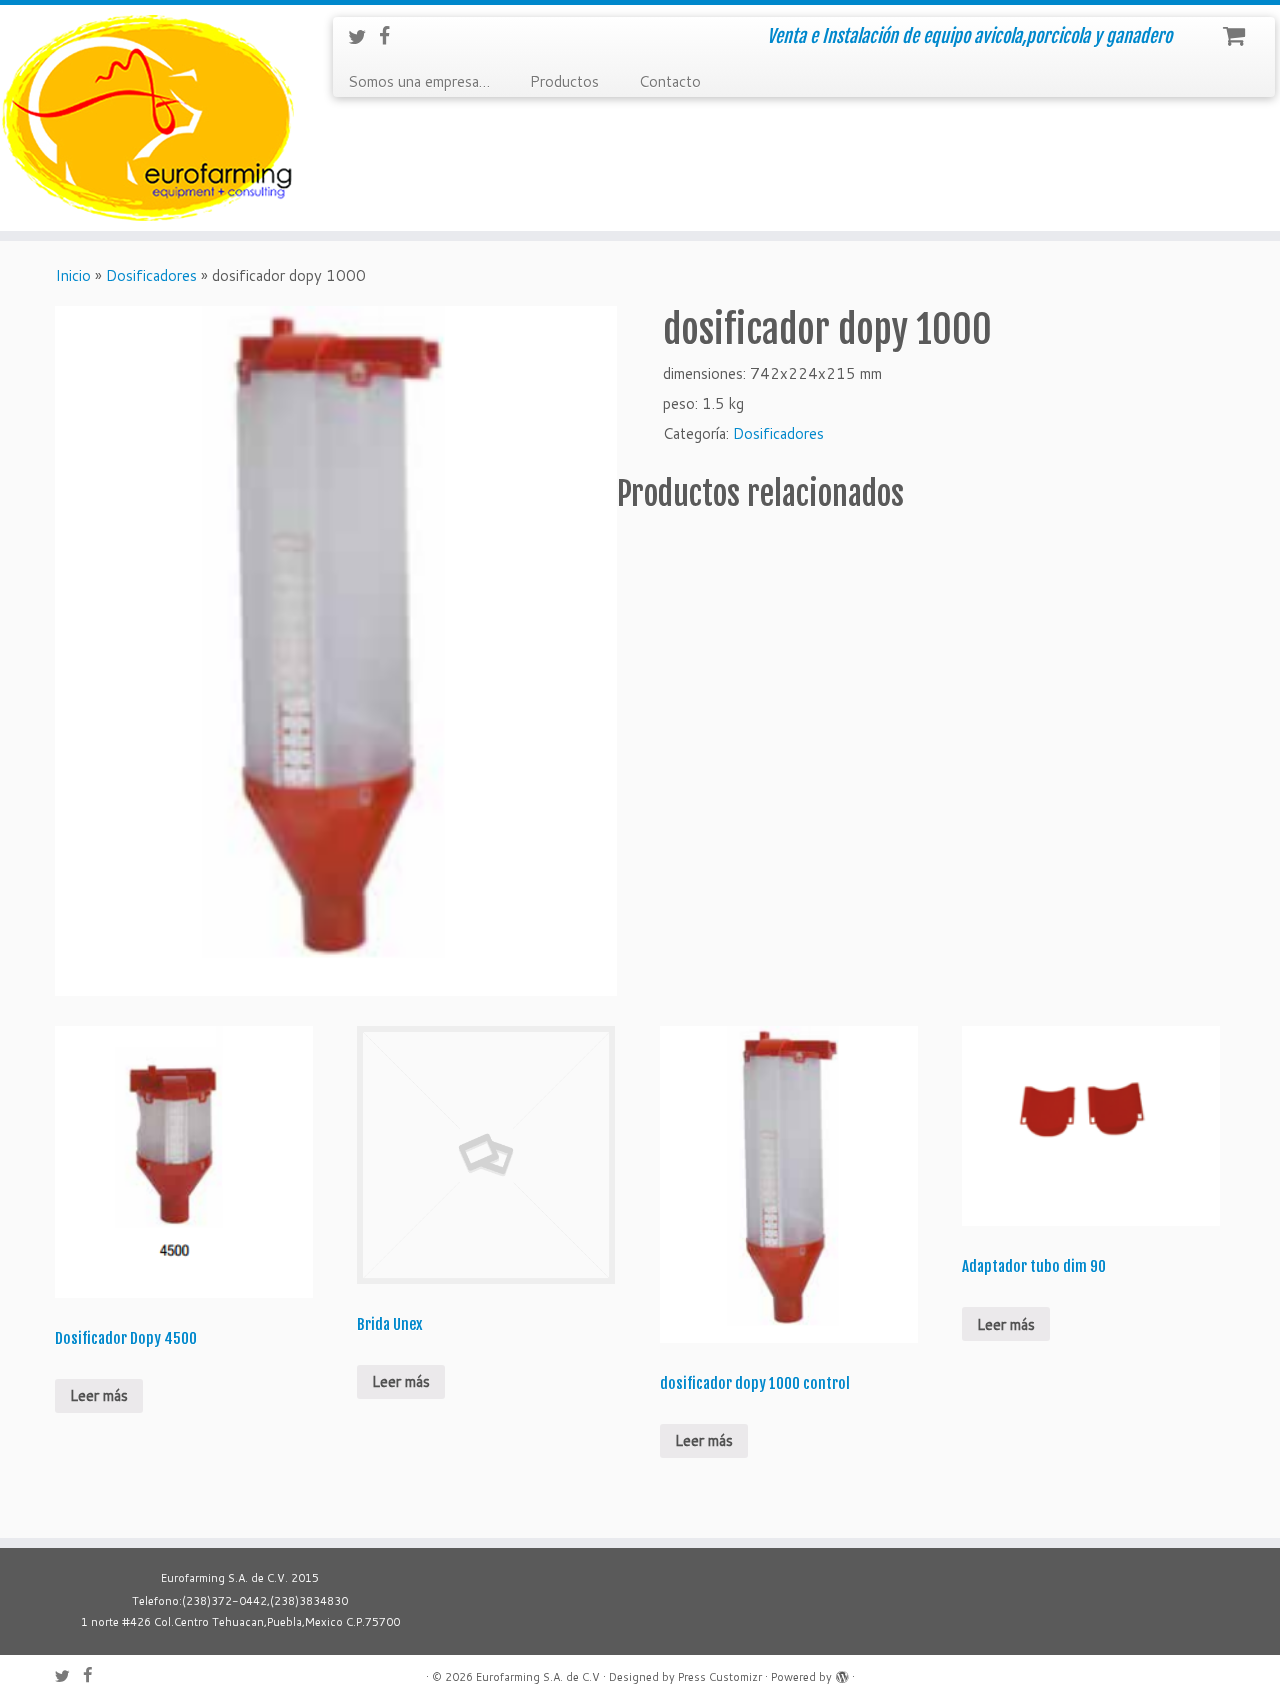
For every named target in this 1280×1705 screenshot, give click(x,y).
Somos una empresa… (419, 81)
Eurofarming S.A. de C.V (538, 1677)
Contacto (670, 81)
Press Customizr (720, 1677)
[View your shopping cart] (1236, 30)
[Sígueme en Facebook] (391, 35)
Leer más (99, 1395)
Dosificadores (151, 275)
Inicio (73, 275)
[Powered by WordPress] (842, 1673)
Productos (564, 81)
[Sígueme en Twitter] (363, 36)
